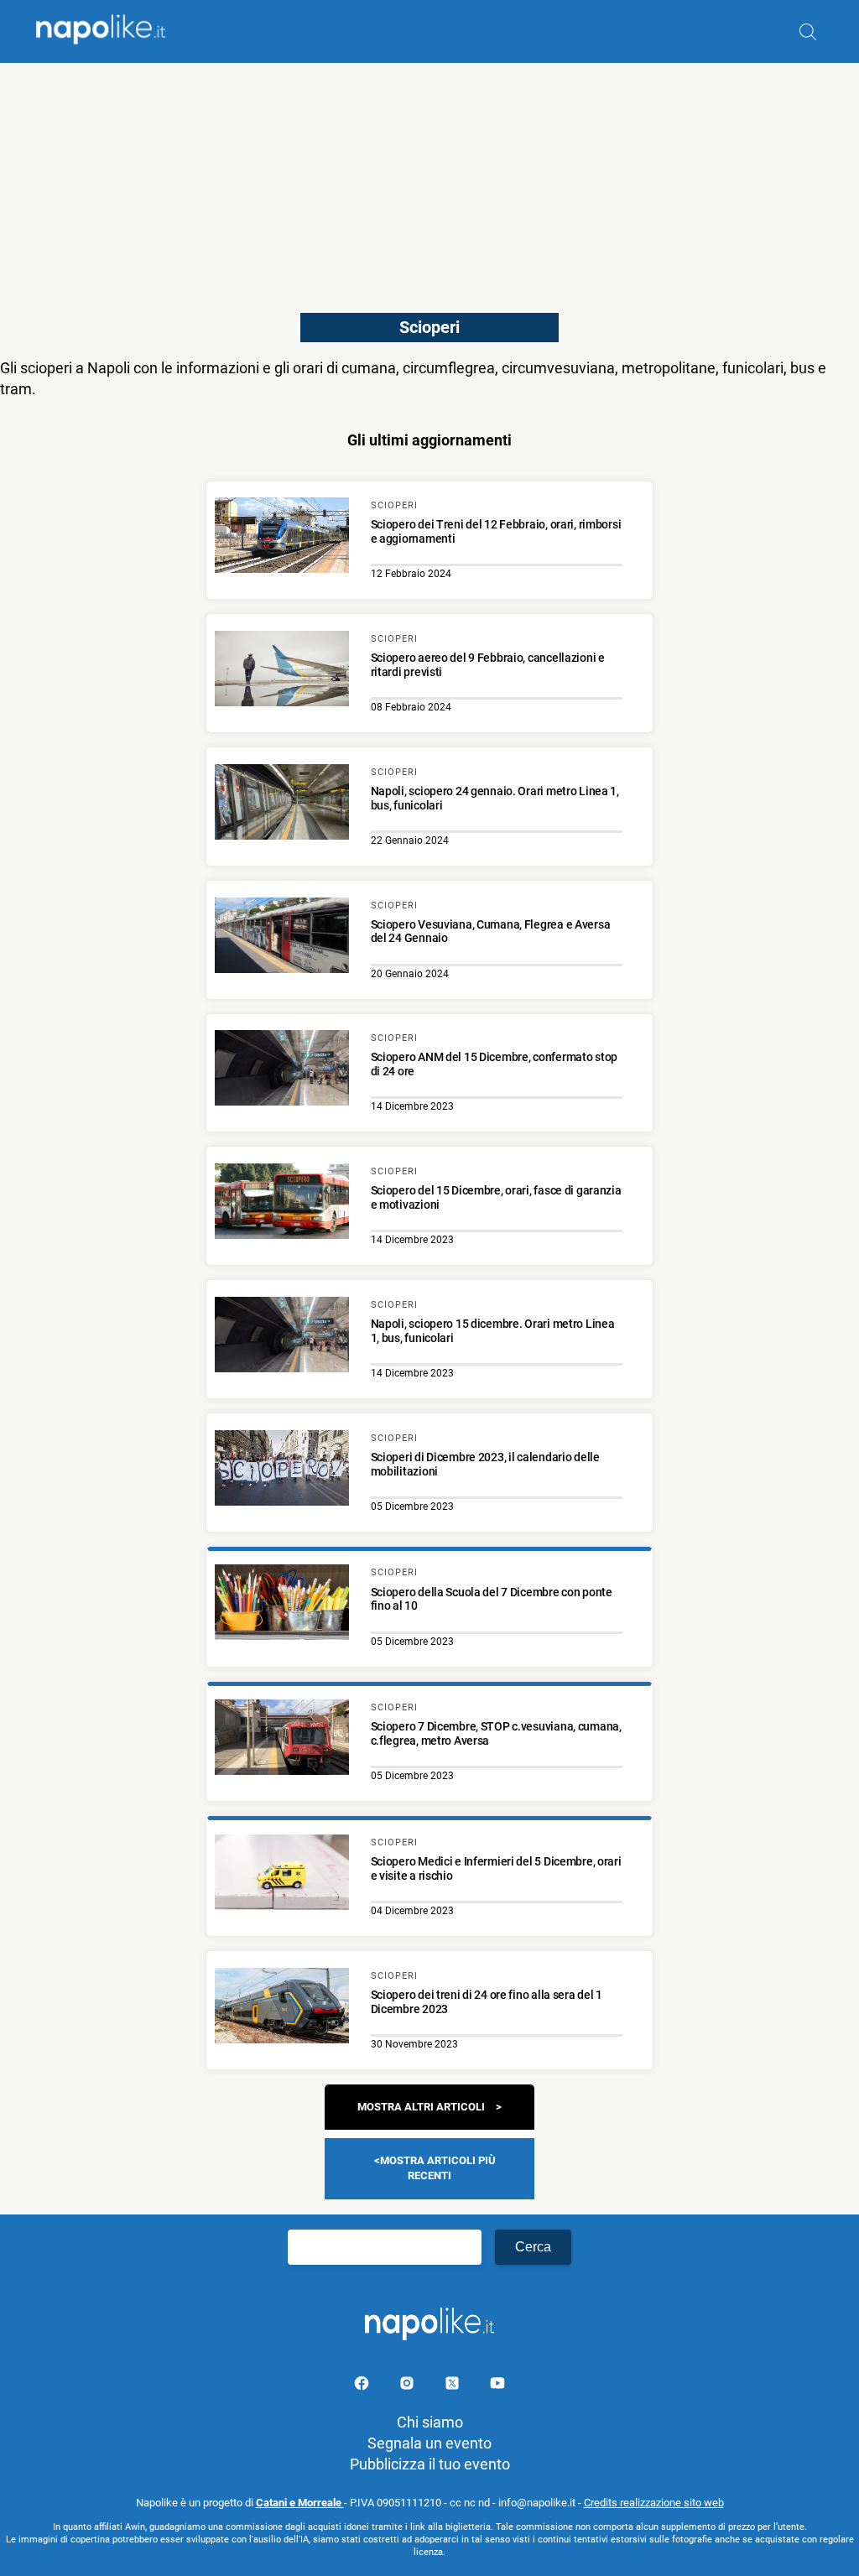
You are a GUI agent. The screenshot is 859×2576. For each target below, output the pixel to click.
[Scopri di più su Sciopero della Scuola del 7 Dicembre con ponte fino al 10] (282, 1605)
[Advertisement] (429, 180)
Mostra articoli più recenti (438, 2168)
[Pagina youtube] (497, 2386)
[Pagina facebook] (363, 2386)
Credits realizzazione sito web (654, 2503)
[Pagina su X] (454, 2386)
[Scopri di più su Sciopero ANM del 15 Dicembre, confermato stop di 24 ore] (282, 1070)
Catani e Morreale (300, 2503)
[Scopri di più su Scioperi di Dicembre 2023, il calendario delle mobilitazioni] (282, 1470)
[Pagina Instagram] (409, 2386)
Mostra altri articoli (421, 2107)
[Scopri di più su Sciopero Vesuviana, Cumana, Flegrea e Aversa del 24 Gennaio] (282, 938)
